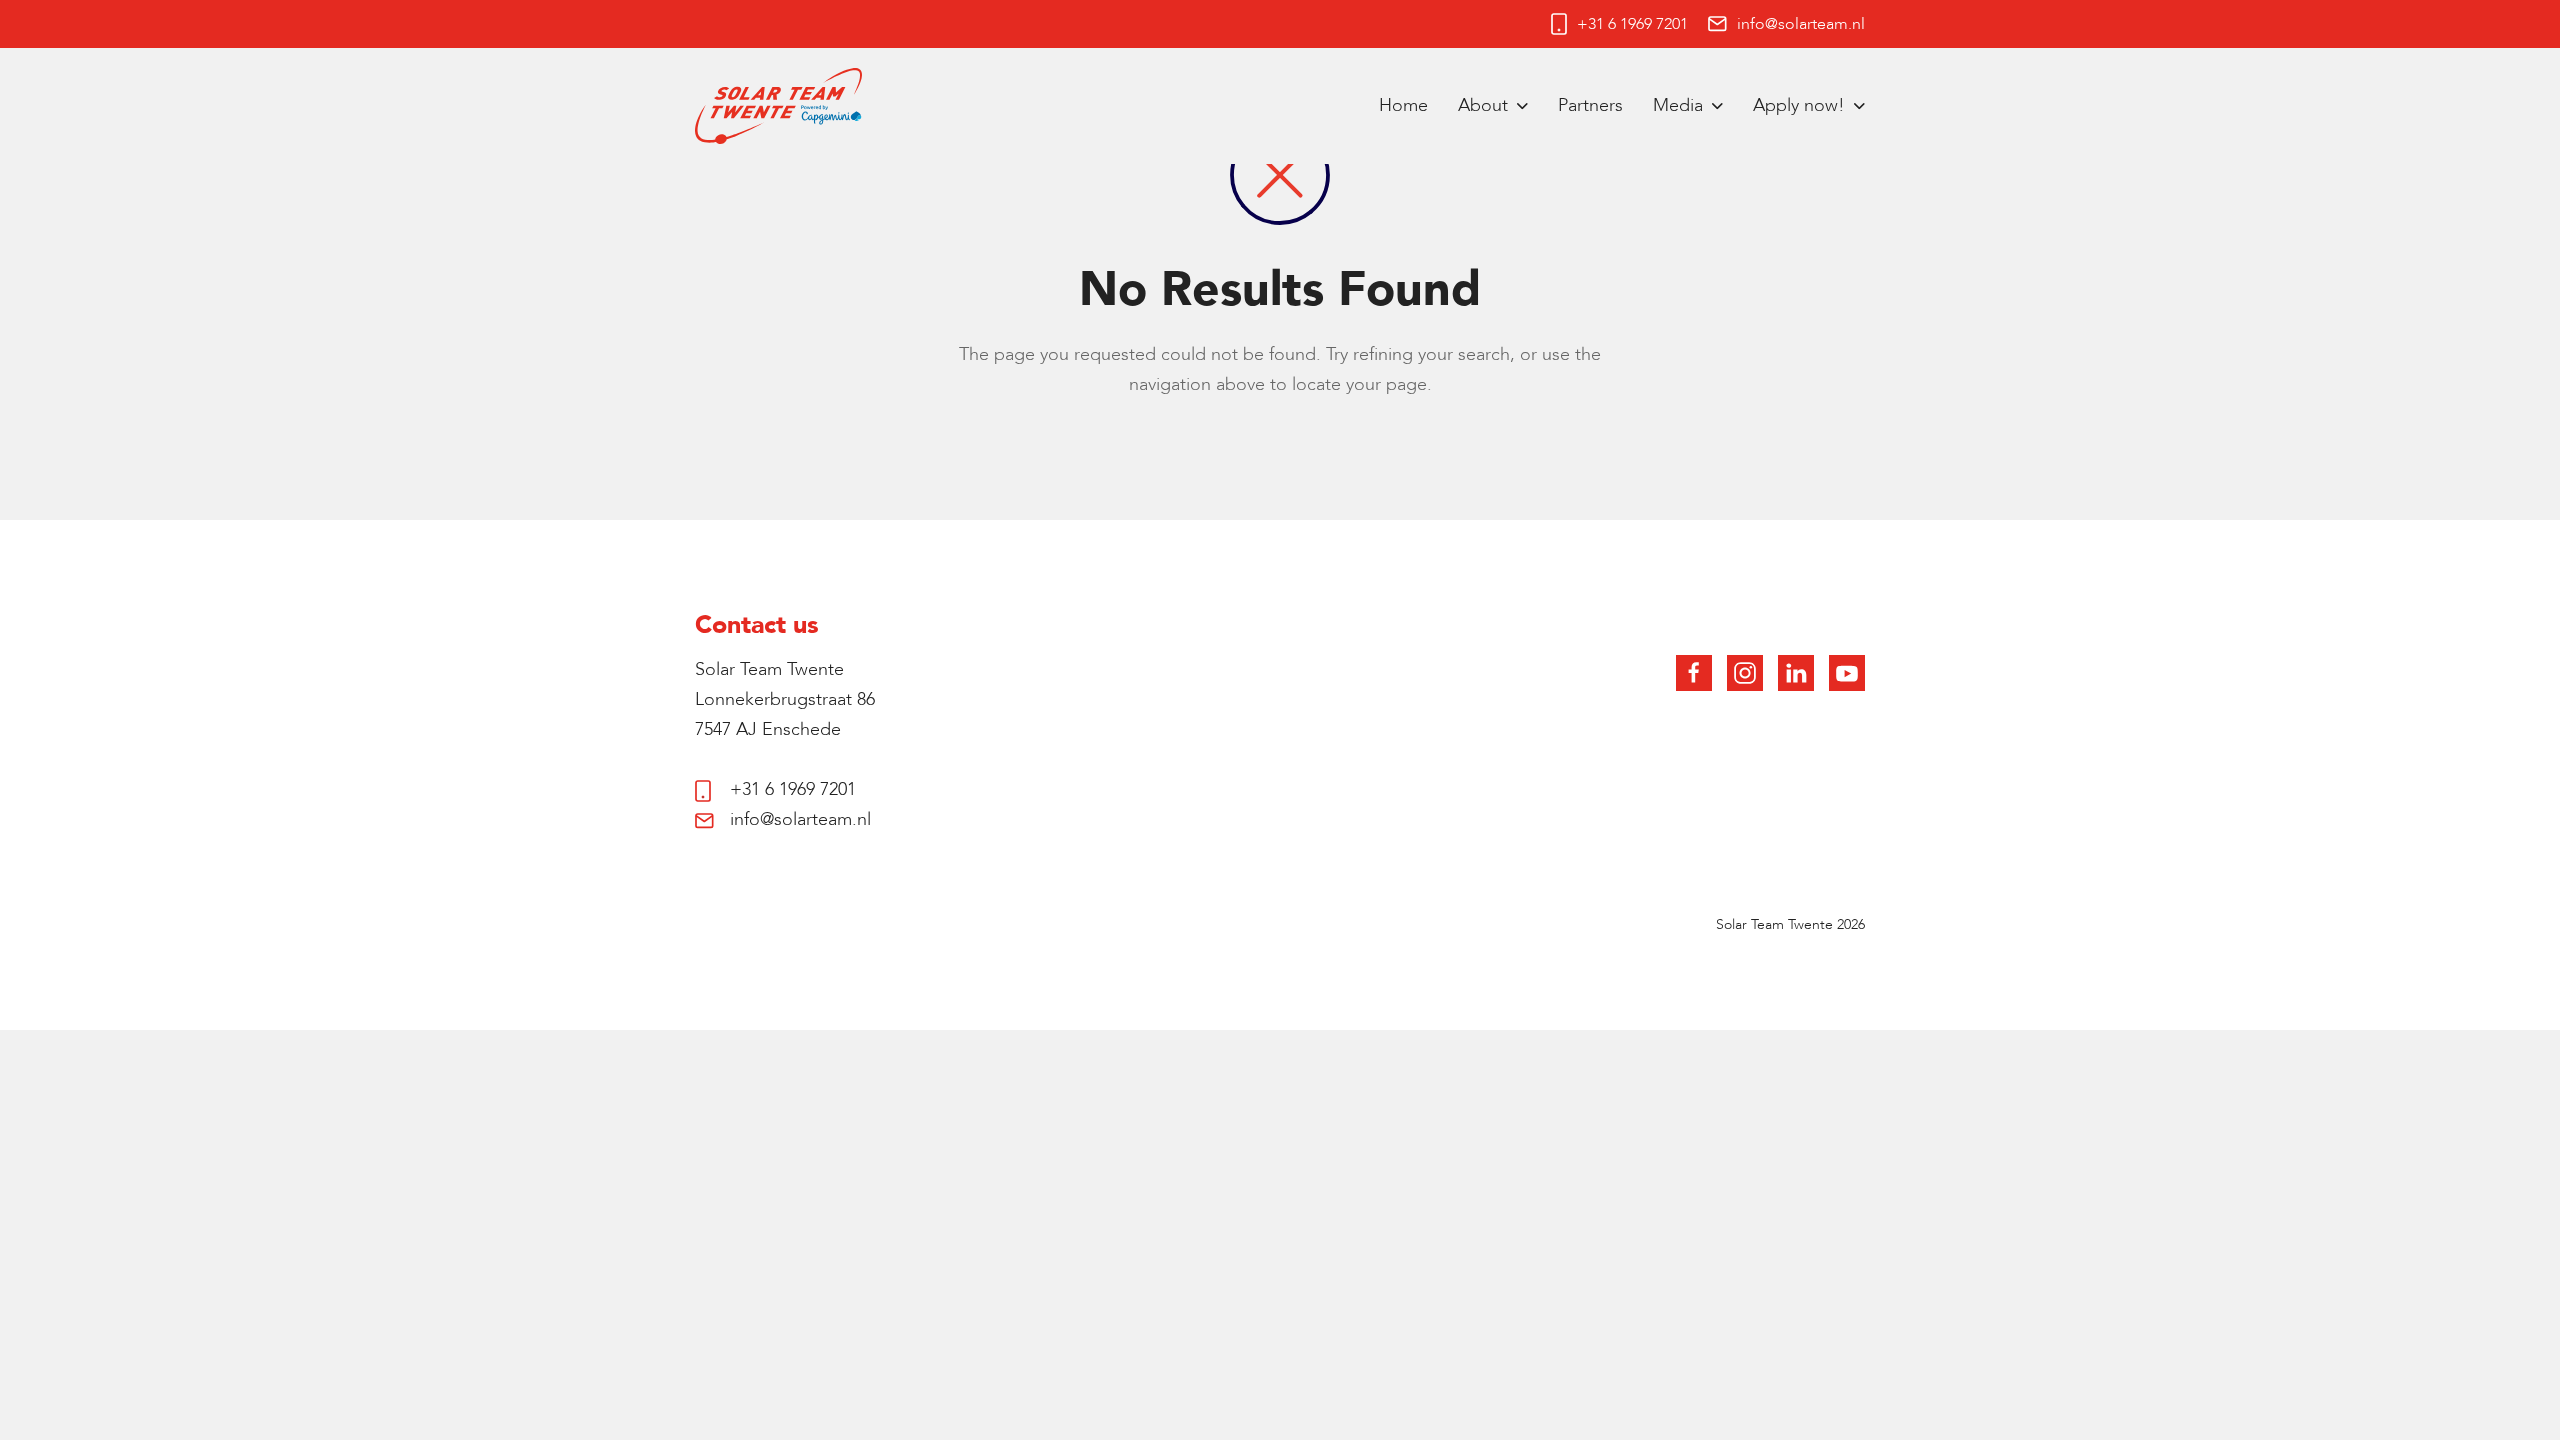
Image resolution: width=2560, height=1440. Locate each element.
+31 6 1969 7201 (1632, 24)
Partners (1590, 105)
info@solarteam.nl (1801, 24)
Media (1678, 105)
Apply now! (1799, 105)
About (1483, 105)
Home (1403, 105)
